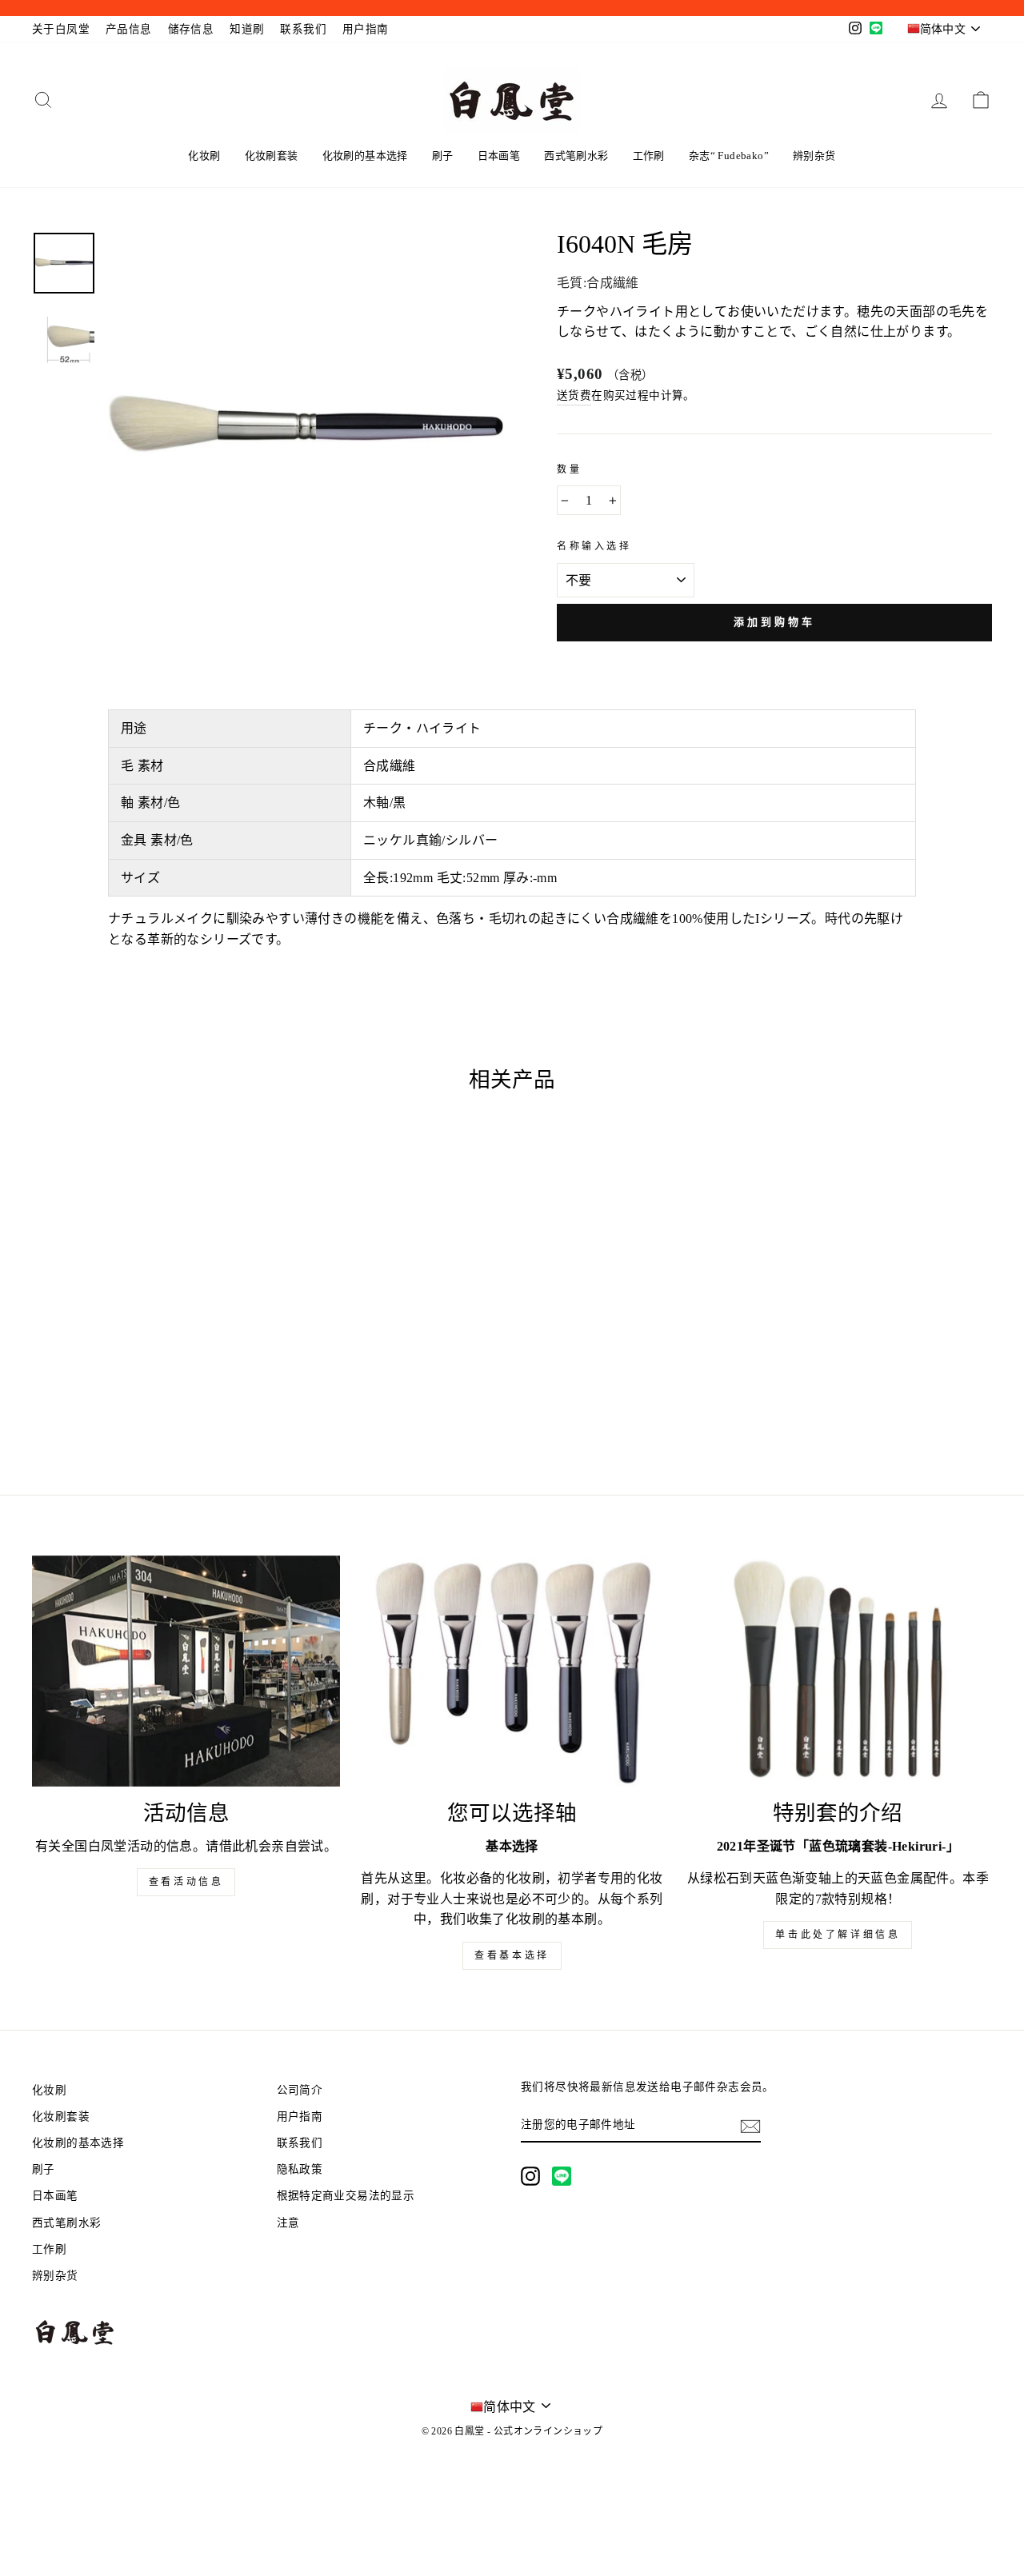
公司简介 (300, 2090)
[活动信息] (186, 1671)
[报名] (750, 2125)
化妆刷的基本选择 (365, 156)
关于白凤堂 (61, 29)
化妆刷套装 (272, 156)
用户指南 (366, 29)
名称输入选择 (594, 546)
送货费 (574, 395)
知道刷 (247, 29)
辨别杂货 (814, 156)
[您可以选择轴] (512, 1671)
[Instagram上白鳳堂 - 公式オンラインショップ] (530, 2176)
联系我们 (303, 29)
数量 (569, 469)
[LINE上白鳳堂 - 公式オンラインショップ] (562, 2176)
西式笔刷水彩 (576, 156)
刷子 (443, 156)
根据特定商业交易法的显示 (346, 2196)
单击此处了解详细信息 (838, 1935)
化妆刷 (204, 156)
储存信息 (191, 29)
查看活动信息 (186, 1882)
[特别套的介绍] (838, 1671)
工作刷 (649, 156)
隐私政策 (300, 2169)
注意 (288, 2223)
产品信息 (129, 29)
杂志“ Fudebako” (729, 156)
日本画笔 (499, 156)
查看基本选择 (512, 1955)
